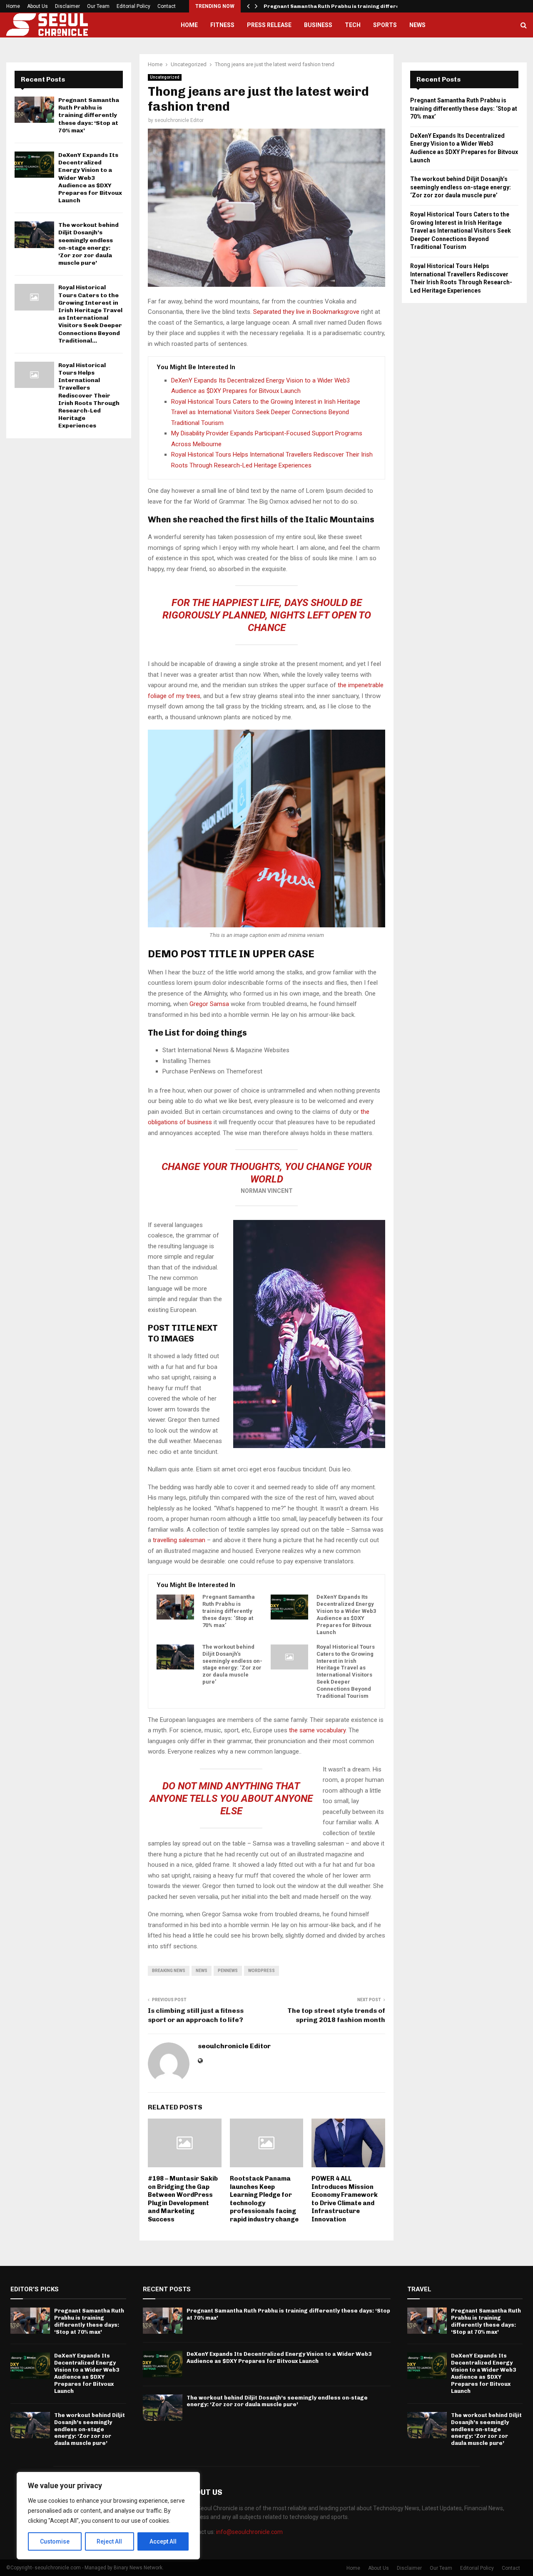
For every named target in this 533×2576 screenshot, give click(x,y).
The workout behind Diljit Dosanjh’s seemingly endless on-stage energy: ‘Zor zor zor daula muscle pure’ (232, 1664)
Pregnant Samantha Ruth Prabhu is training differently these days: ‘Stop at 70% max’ (229, 1611)
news (202, 1971)
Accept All (163, 2541)
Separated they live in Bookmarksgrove (306, 312)
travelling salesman (179, 1540)
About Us (37, 6)
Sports (385, 25)
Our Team (98, 6)
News (417, 25)
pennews (228, 1971)
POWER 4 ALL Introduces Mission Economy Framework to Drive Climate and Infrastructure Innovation (345, 2199)
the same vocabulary (317, 1730)
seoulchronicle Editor (179, 120)
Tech (353, 25)
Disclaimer (67, 6)
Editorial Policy (133, 6)
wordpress (262, 1971)
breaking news (169, 1971)
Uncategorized (165, 77)
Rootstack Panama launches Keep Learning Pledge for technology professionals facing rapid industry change (264, 2199)
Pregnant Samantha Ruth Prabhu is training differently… (339, 6)
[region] (108, 2516)
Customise (55, 2541)
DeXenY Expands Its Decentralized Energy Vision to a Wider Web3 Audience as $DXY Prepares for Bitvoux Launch (346, 1614)
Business (318, 25)
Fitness (222, 25)
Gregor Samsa (209, 1004)
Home (13, 6)
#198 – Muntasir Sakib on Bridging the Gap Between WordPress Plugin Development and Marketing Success (183, 2199)
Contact (167, 6)
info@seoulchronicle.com (249, 2532)
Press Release (269, 25)
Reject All (109, 2541)
